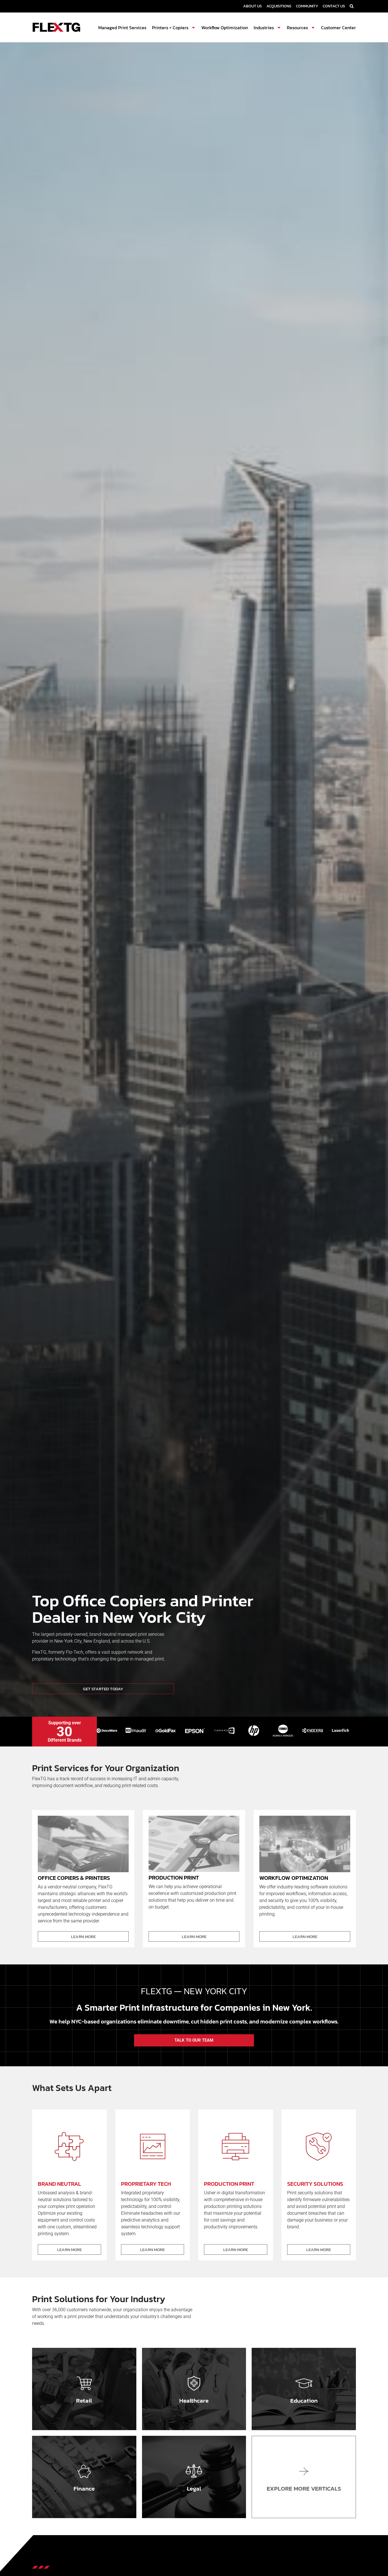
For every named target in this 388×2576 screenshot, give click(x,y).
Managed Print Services (122, 28)
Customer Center (338, 28)
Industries (264, 28)
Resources (297, 28)
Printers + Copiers (170, 28)
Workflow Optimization (225, 28)
